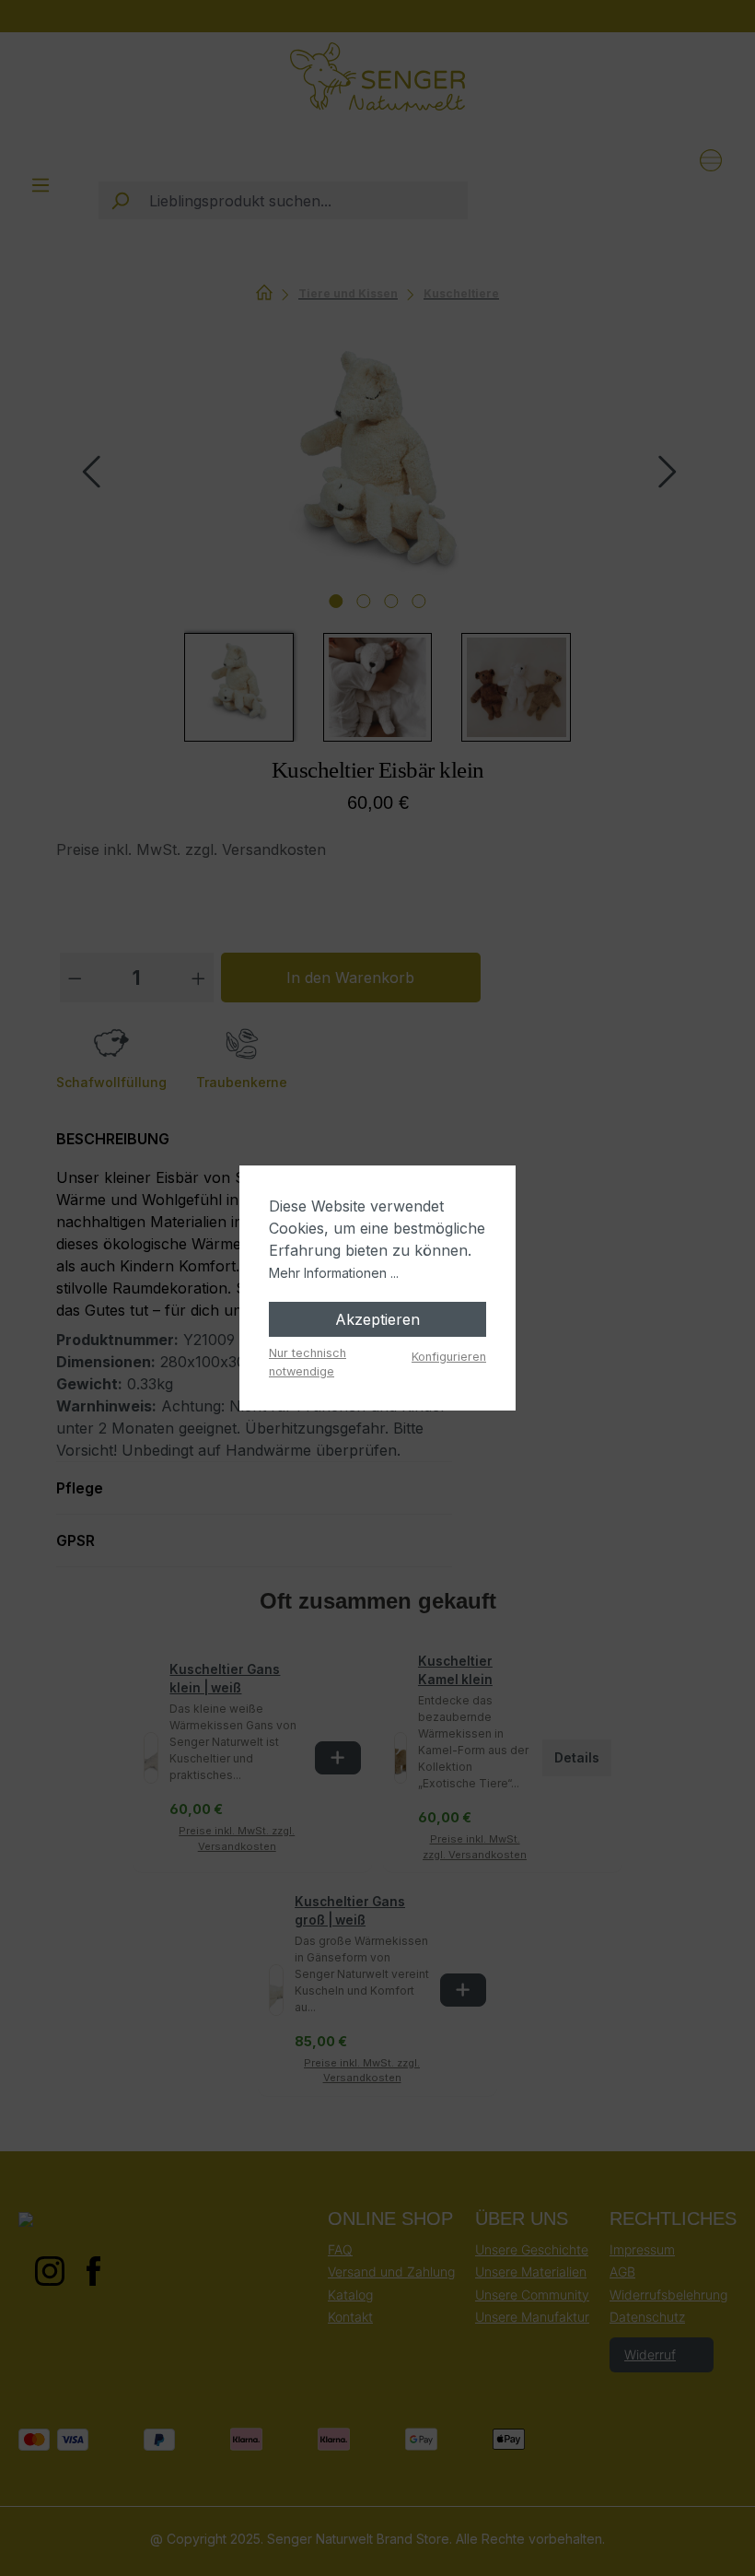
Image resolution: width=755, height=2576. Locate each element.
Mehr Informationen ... (334, 1273)
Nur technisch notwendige (308, 1362)
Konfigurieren (449, 1357)
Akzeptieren (377, 1319)
